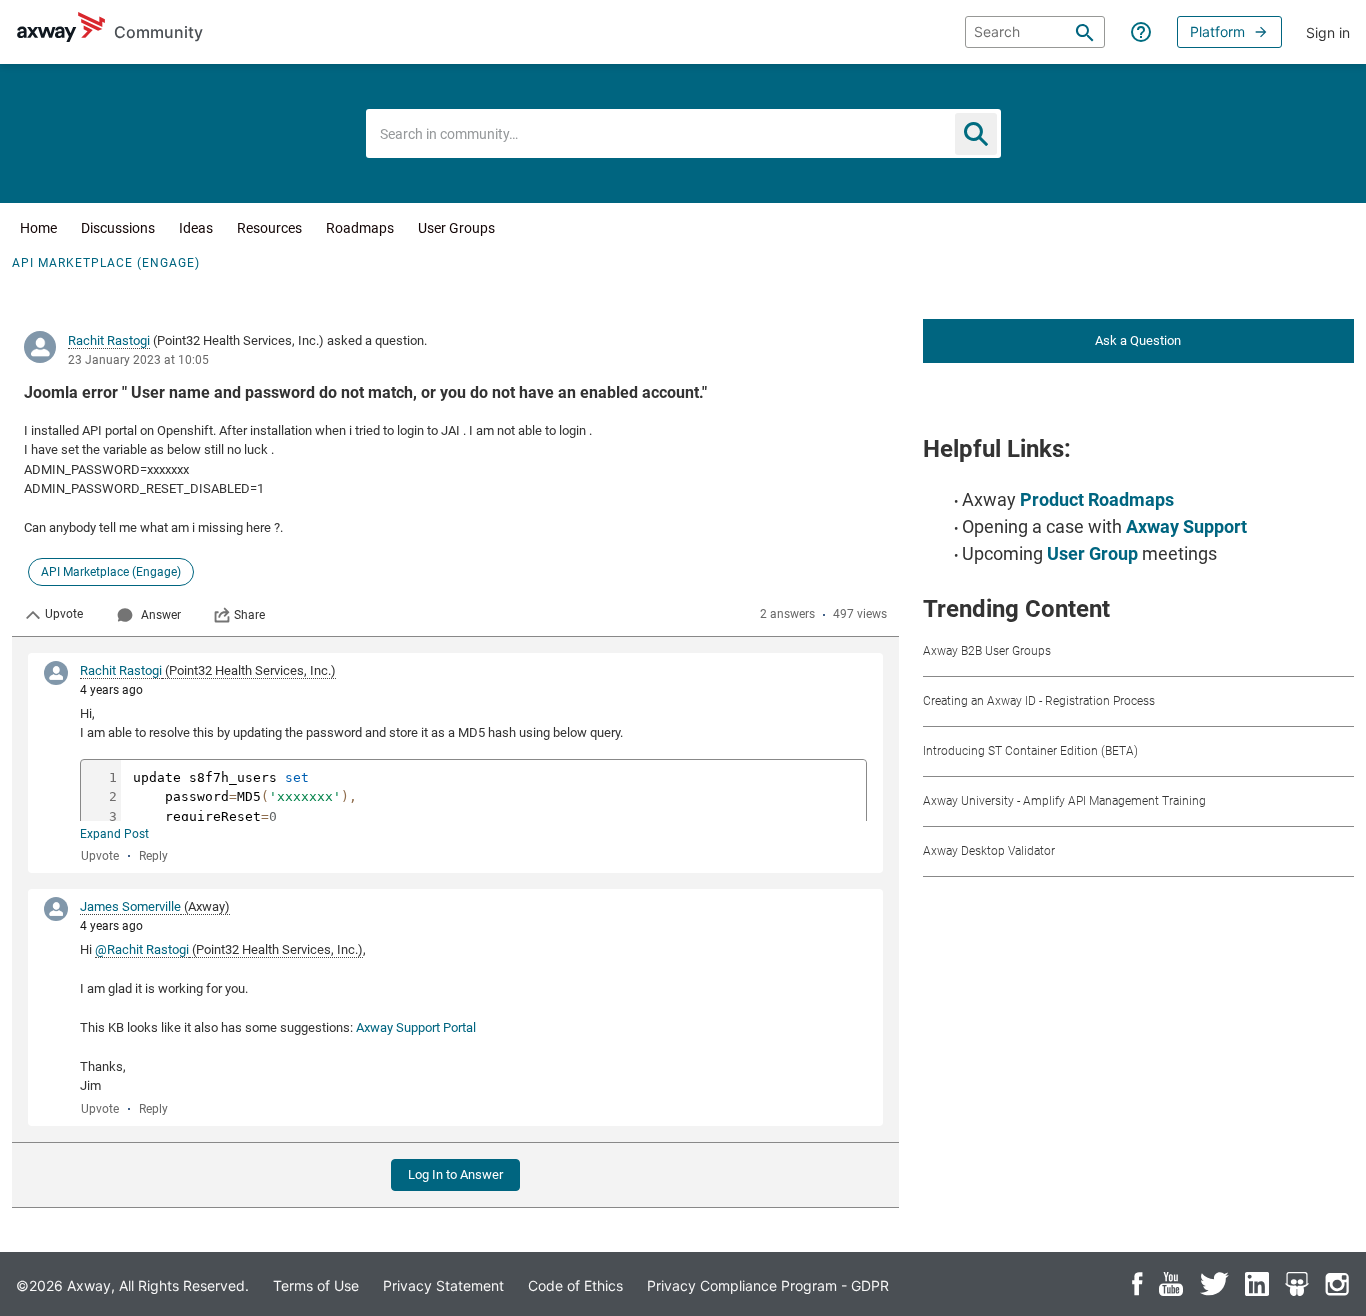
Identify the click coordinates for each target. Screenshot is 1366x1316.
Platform (1217, 31)
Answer (161, 615)
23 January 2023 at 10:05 (138, 360)
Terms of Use (316, 1285)
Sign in (1328, 32)
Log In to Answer (455, 1174)
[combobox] (683, 133)
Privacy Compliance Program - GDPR (768, 1285)
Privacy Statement (443, 1285)
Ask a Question (1138, 340)
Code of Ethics (575, 1285)
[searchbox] (1035, 32)
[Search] (1085, 32)
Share (249, 615)
